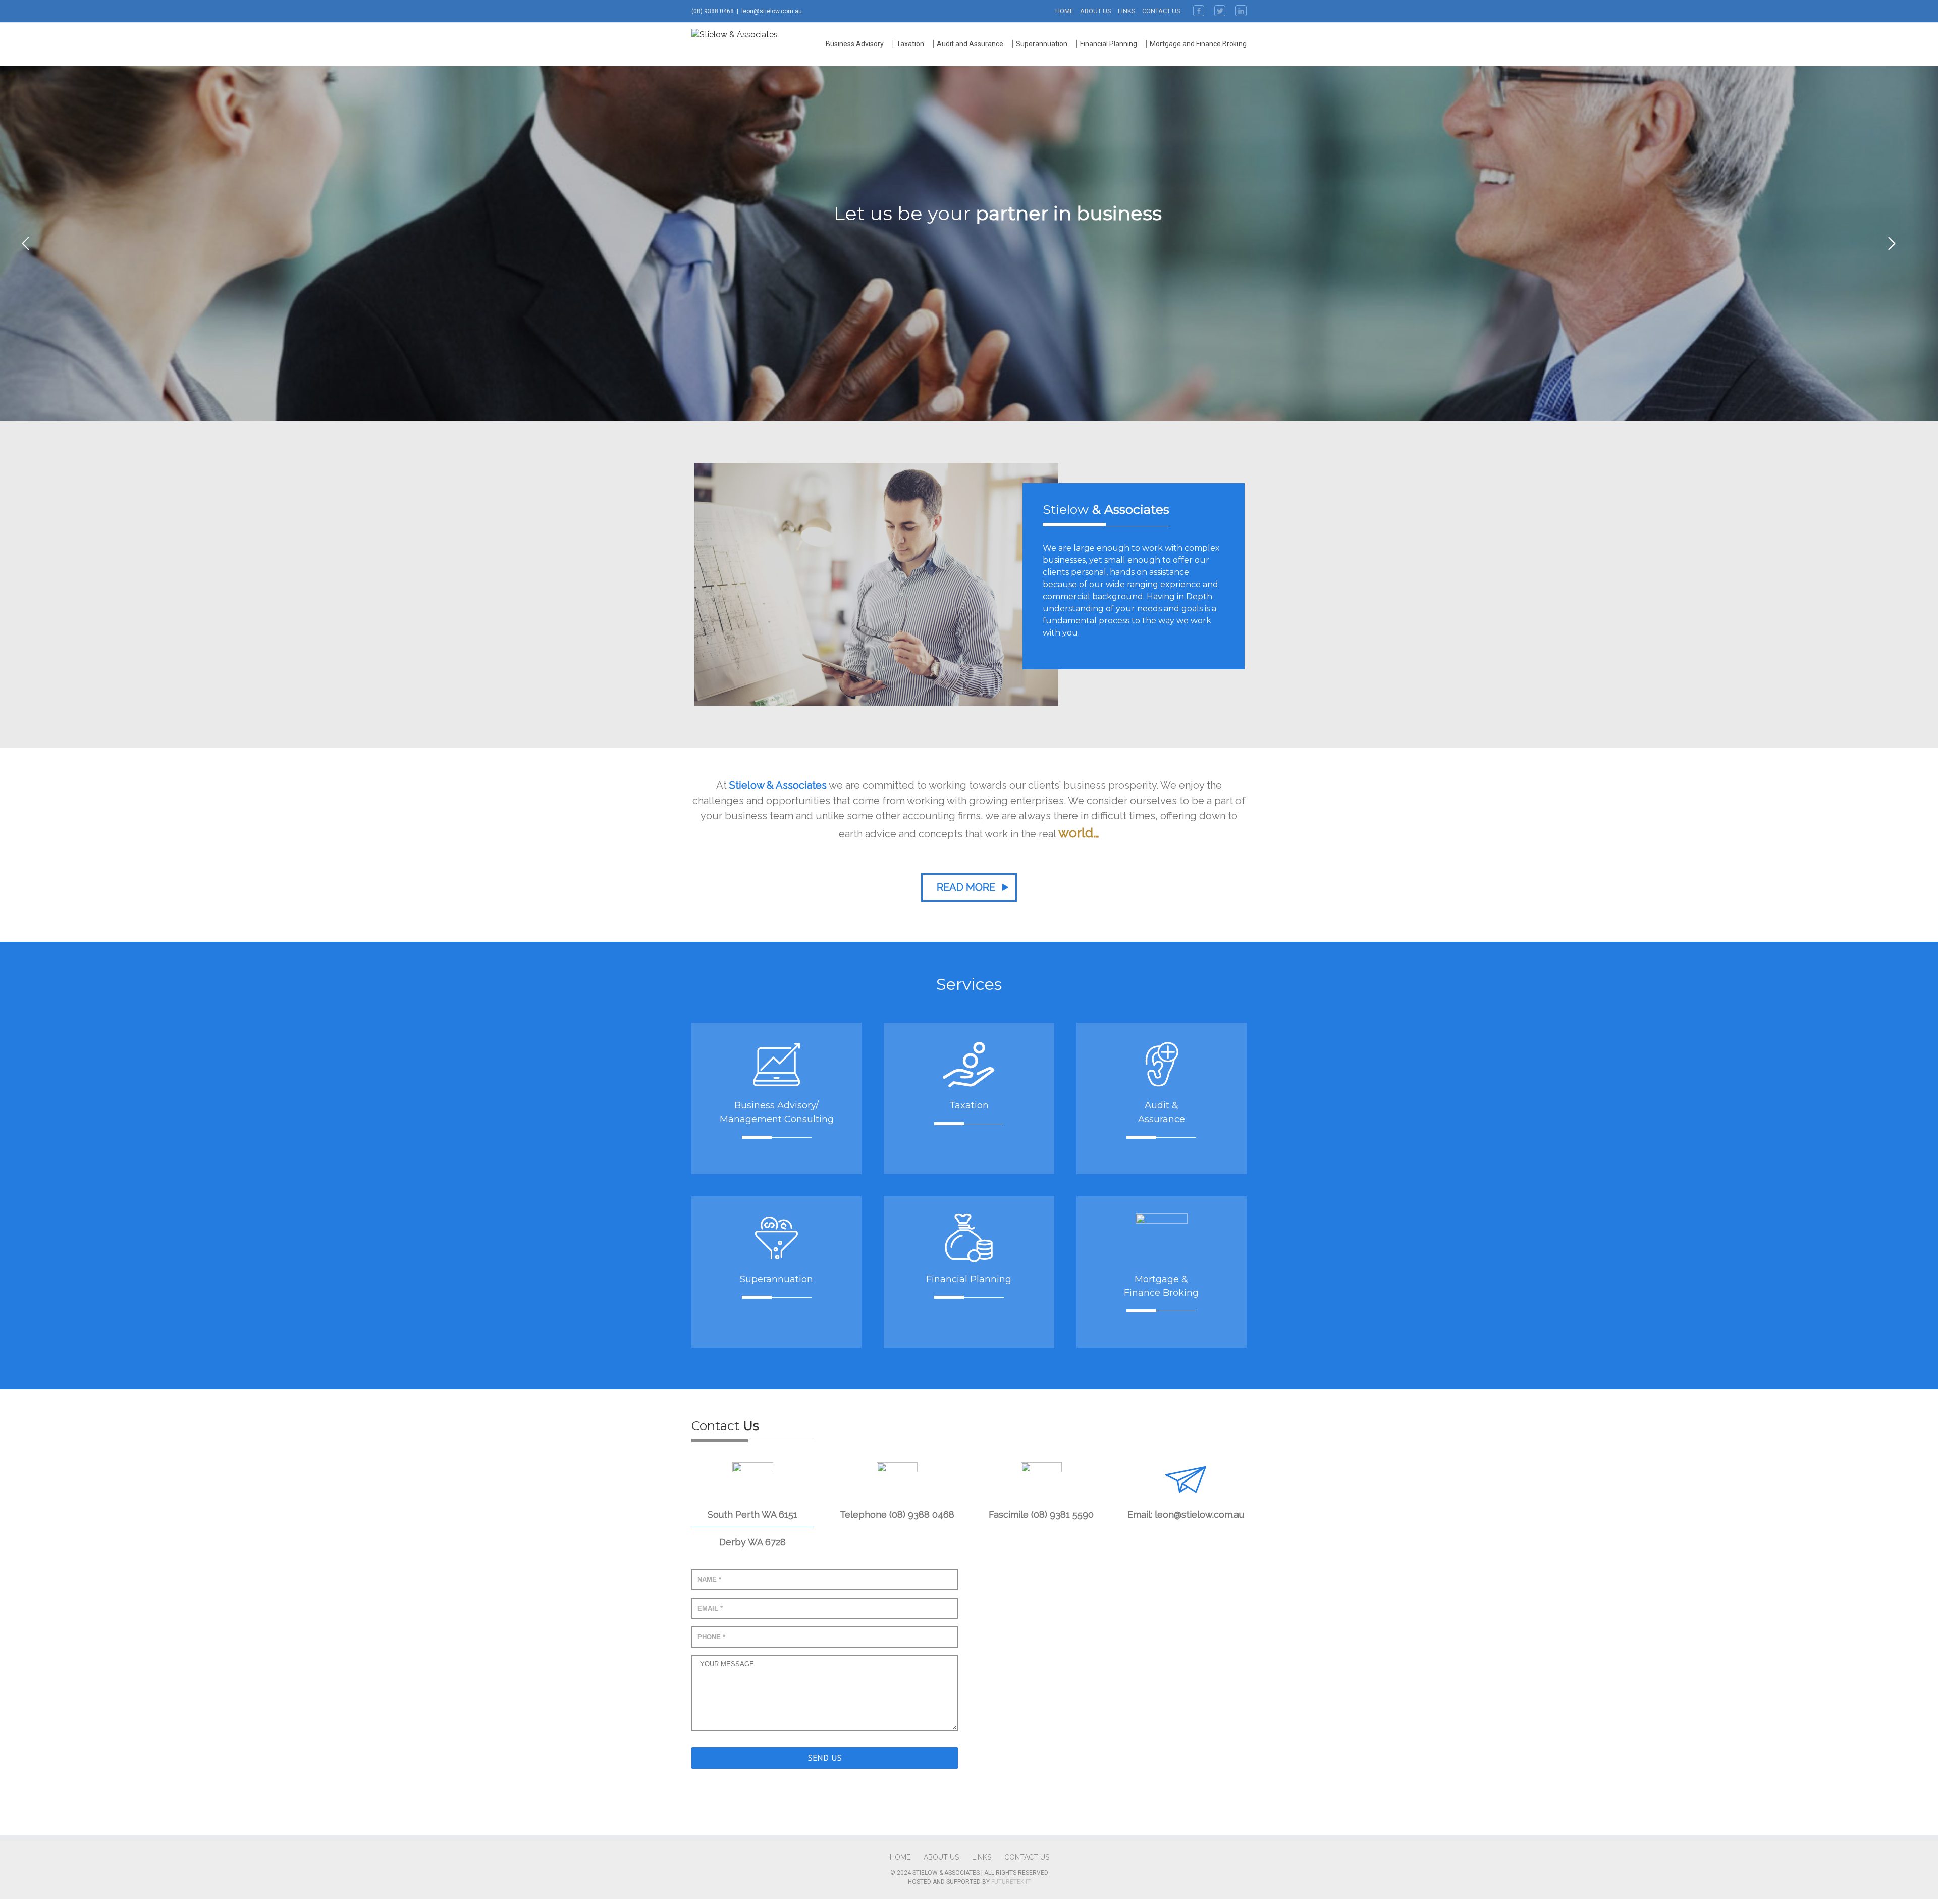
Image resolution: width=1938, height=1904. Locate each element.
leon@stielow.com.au (772, 11)
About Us (1096, 11)
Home (1064, 11)
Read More (966, 887)
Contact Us (1161, 11)
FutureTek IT (1011, 1882)
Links (1127, 11)
